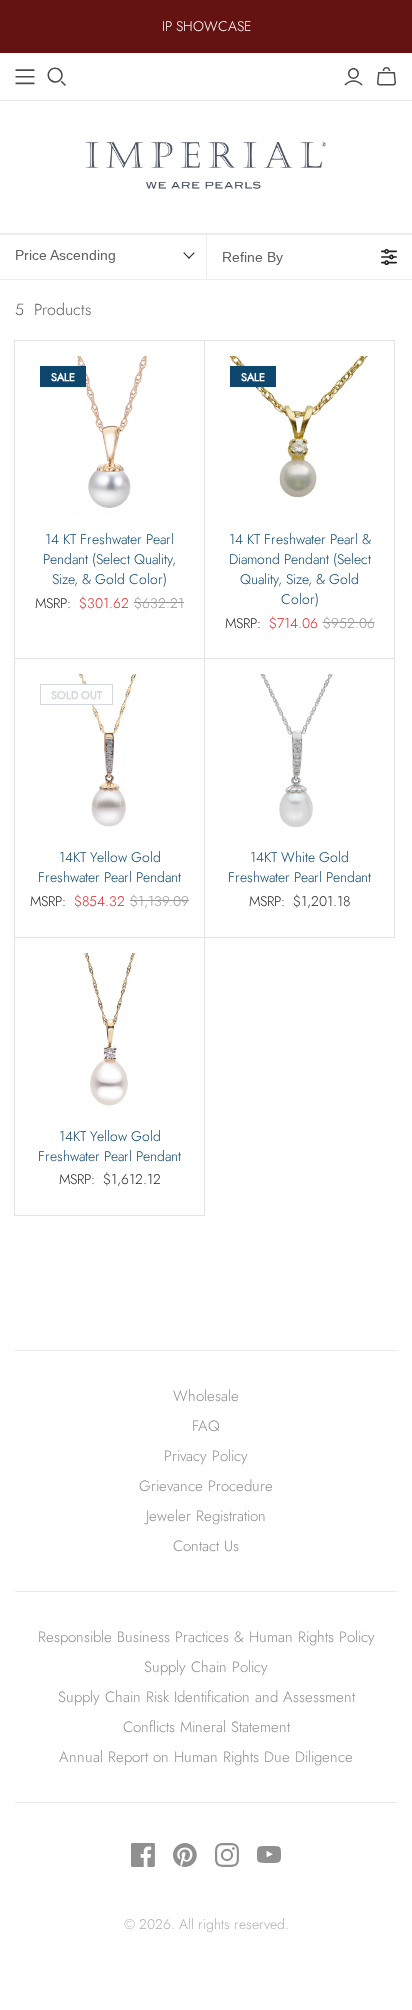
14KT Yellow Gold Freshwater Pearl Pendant (109, 867)
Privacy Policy (206, 1456)
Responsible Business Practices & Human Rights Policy (206, 1637)
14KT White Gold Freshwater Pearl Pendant (299, 867)
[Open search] (57, 77)
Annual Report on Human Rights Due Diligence (206, 1757)
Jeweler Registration (206, 1516)
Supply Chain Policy (206, 1667)
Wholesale (206, 1396)
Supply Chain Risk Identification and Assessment (206, 1697)
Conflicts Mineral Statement (206, 1727)
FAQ (206, 1426)
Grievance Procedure (206, 1486)
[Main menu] (25, 77)
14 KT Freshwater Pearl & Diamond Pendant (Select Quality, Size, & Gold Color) (300, 569)
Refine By (252, 257)
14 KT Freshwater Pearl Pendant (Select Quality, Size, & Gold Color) (109, 559)
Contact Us (206, 1546)
